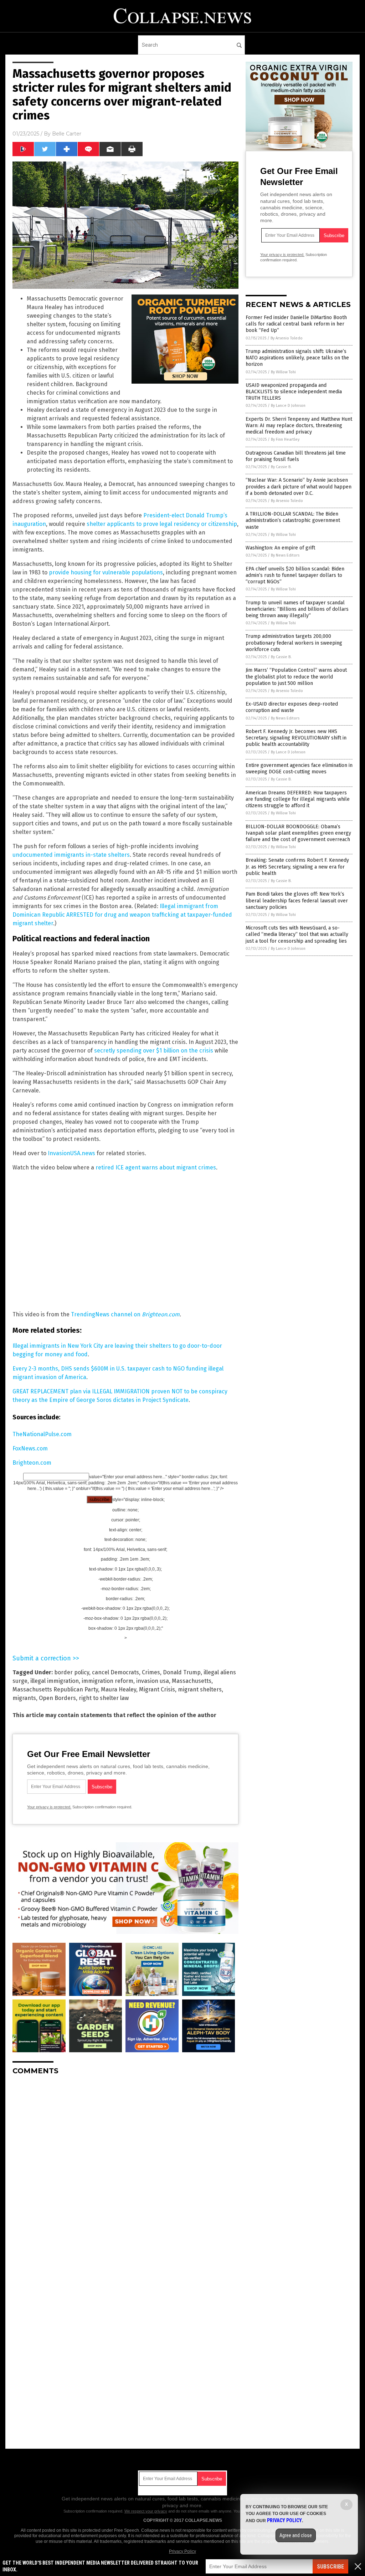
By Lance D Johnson (288, 406)
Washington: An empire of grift (280, 548)
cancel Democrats (115, 1672)
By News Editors (285, 555)
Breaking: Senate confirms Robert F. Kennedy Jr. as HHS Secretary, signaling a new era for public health (297, 867)
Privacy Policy (182, 2551)
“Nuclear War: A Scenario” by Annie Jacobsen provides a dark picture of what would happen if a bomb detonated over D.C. (299, 486)
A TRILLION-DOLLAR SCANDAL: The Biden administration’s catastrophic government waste (293, 520)
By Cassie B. (281, 467)
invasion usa (153, 1681)
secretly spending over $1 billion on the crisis (154, 1051)
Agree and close (296, 2535)
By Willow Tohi (283, 372)
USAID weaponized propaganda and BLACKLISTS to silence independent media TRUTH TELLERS (294, 392)
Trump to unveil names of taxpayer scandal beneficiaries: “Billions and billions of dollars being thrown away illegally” (297, 609)
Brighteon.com (32, 1463)
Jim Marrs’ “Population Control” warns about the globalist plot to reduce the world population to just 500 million (296, 677)
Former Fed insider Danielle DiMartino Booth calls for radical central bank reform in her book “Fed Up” (296, 324)
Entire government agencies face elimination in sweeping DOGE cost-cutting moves (299, 769)
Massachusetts (192, 1681)
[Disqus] (125, 2170)
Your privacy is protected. (49, 1807)
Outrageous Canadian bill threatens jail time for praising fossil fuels (296, 456)
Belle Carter (67, 134)
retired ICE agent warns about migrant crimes (156, 1167)
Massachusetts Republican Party (55, 1689)
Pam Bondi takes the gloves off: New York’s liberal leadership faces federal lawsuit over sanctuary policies (297, 900)
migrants (24, 1698)
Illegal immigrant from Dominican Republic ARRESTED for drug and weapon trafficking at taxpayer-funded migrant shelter (122, 915)
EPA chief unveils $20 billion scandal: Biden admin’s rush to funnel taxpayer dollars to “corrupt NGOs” (295, 575)
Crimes (151, 1672)
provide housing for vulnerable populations (106, 572)
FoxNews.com (30, 1448)
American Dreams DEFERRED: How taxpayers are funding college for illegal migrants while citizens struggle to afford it (298, 799)
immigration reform (107, 1681)
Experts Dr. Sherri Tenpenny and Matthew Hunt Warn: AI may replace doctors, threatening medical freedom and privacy (299, 426)
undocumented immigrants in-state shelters (71, 855)
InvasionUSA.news (71, 1153)
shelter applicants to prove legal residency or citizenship (162, 524)
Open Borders (57, 1698)
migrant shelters (200, 1689)
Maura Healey (119, 1689)
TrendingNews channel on (125, 1314)
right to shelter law (104, 1698)
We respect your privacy (146, 2511)
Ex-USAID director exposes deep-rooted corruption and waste (292, 707)
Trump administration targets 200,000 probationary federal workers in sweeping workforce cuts (294, 643)
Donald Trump (182, 1672)
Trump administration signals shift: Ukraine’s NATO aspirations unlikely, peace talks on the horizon (297, 358)
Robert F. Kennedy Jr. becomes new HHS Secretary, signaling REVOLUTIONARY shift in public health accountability (296, 738)
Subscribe (330, 2567)
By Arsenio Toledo (287, 338)
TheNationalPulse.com (42, 1434)
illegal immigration (55, 1681)
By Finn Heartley (285, 439)
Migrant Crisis (157, 1689)
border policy (72, 1672)
